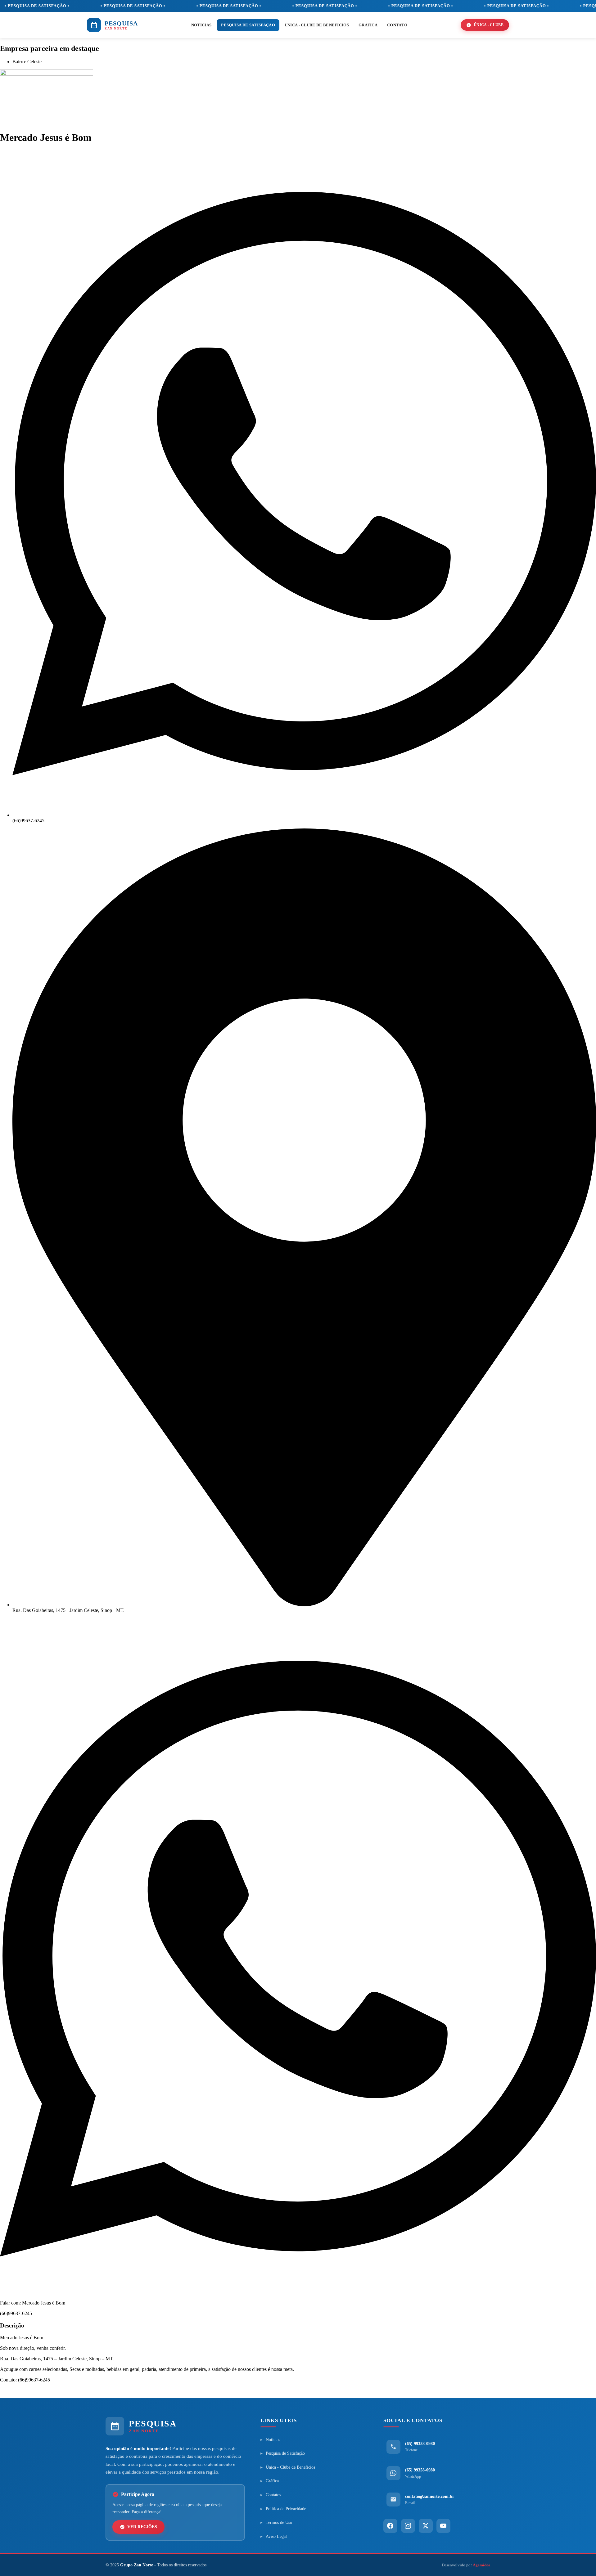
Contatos (273, 2495)
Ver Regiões (142, 2527)
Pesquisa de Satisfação (248, 25)
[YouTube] (443, 2526)
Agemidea (482, 2565)
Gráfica (368, 25)
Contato (397, 25)
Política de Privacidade (286, 2509)
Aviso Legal (276, 2536)
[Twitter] (426, 2526)
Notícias (201, 25)
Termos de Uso (279, 2522)
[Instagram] (408, 2526)
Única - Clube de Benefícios (317, 25)
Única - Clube (489, 25)
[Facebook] (390, 2526)
